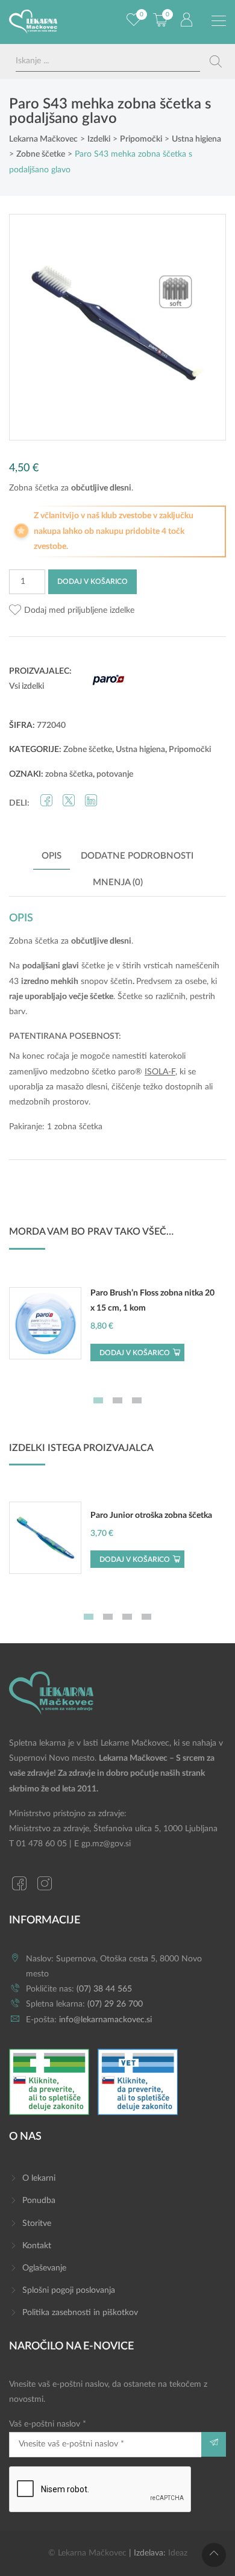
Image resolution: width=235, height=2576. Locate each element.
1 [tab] (98, 1400)
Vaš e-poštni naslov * (48, 2424)
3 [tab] (137, 1400)
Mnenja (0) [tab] (118, 882)
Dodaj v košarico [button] (135, 1353)
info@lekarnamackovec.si (105, 2020)
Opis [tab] (52, 856)
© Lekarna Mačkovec (87, 2553)
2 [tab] (117, 1400)
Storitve (37, 2223)
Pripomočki (190, 750)
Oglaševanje (44, 2268)
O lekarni (39, 2178)
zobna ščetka (69, 774)
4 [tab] (146, 1617)
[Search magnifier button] (216, 61)
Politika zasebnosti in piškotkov (80, 2313)
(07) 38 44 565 (104, 1989)
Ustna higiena (140, 750)
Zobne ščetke (88, 750)
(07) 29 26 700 (115, 2004)
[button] (72, 611)
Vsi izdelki (27, 686)
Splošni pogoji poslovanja (69, 2290)
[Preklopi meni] (219, 21)
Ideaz (178, 2553)
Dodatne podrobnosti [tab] (137, 856)
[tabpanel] (117, 1330)
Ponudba (39, 2201)
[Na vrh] (214, 2555)
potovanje (115, 774)
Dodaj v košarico (92, 581)
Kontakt (37, 2246)
